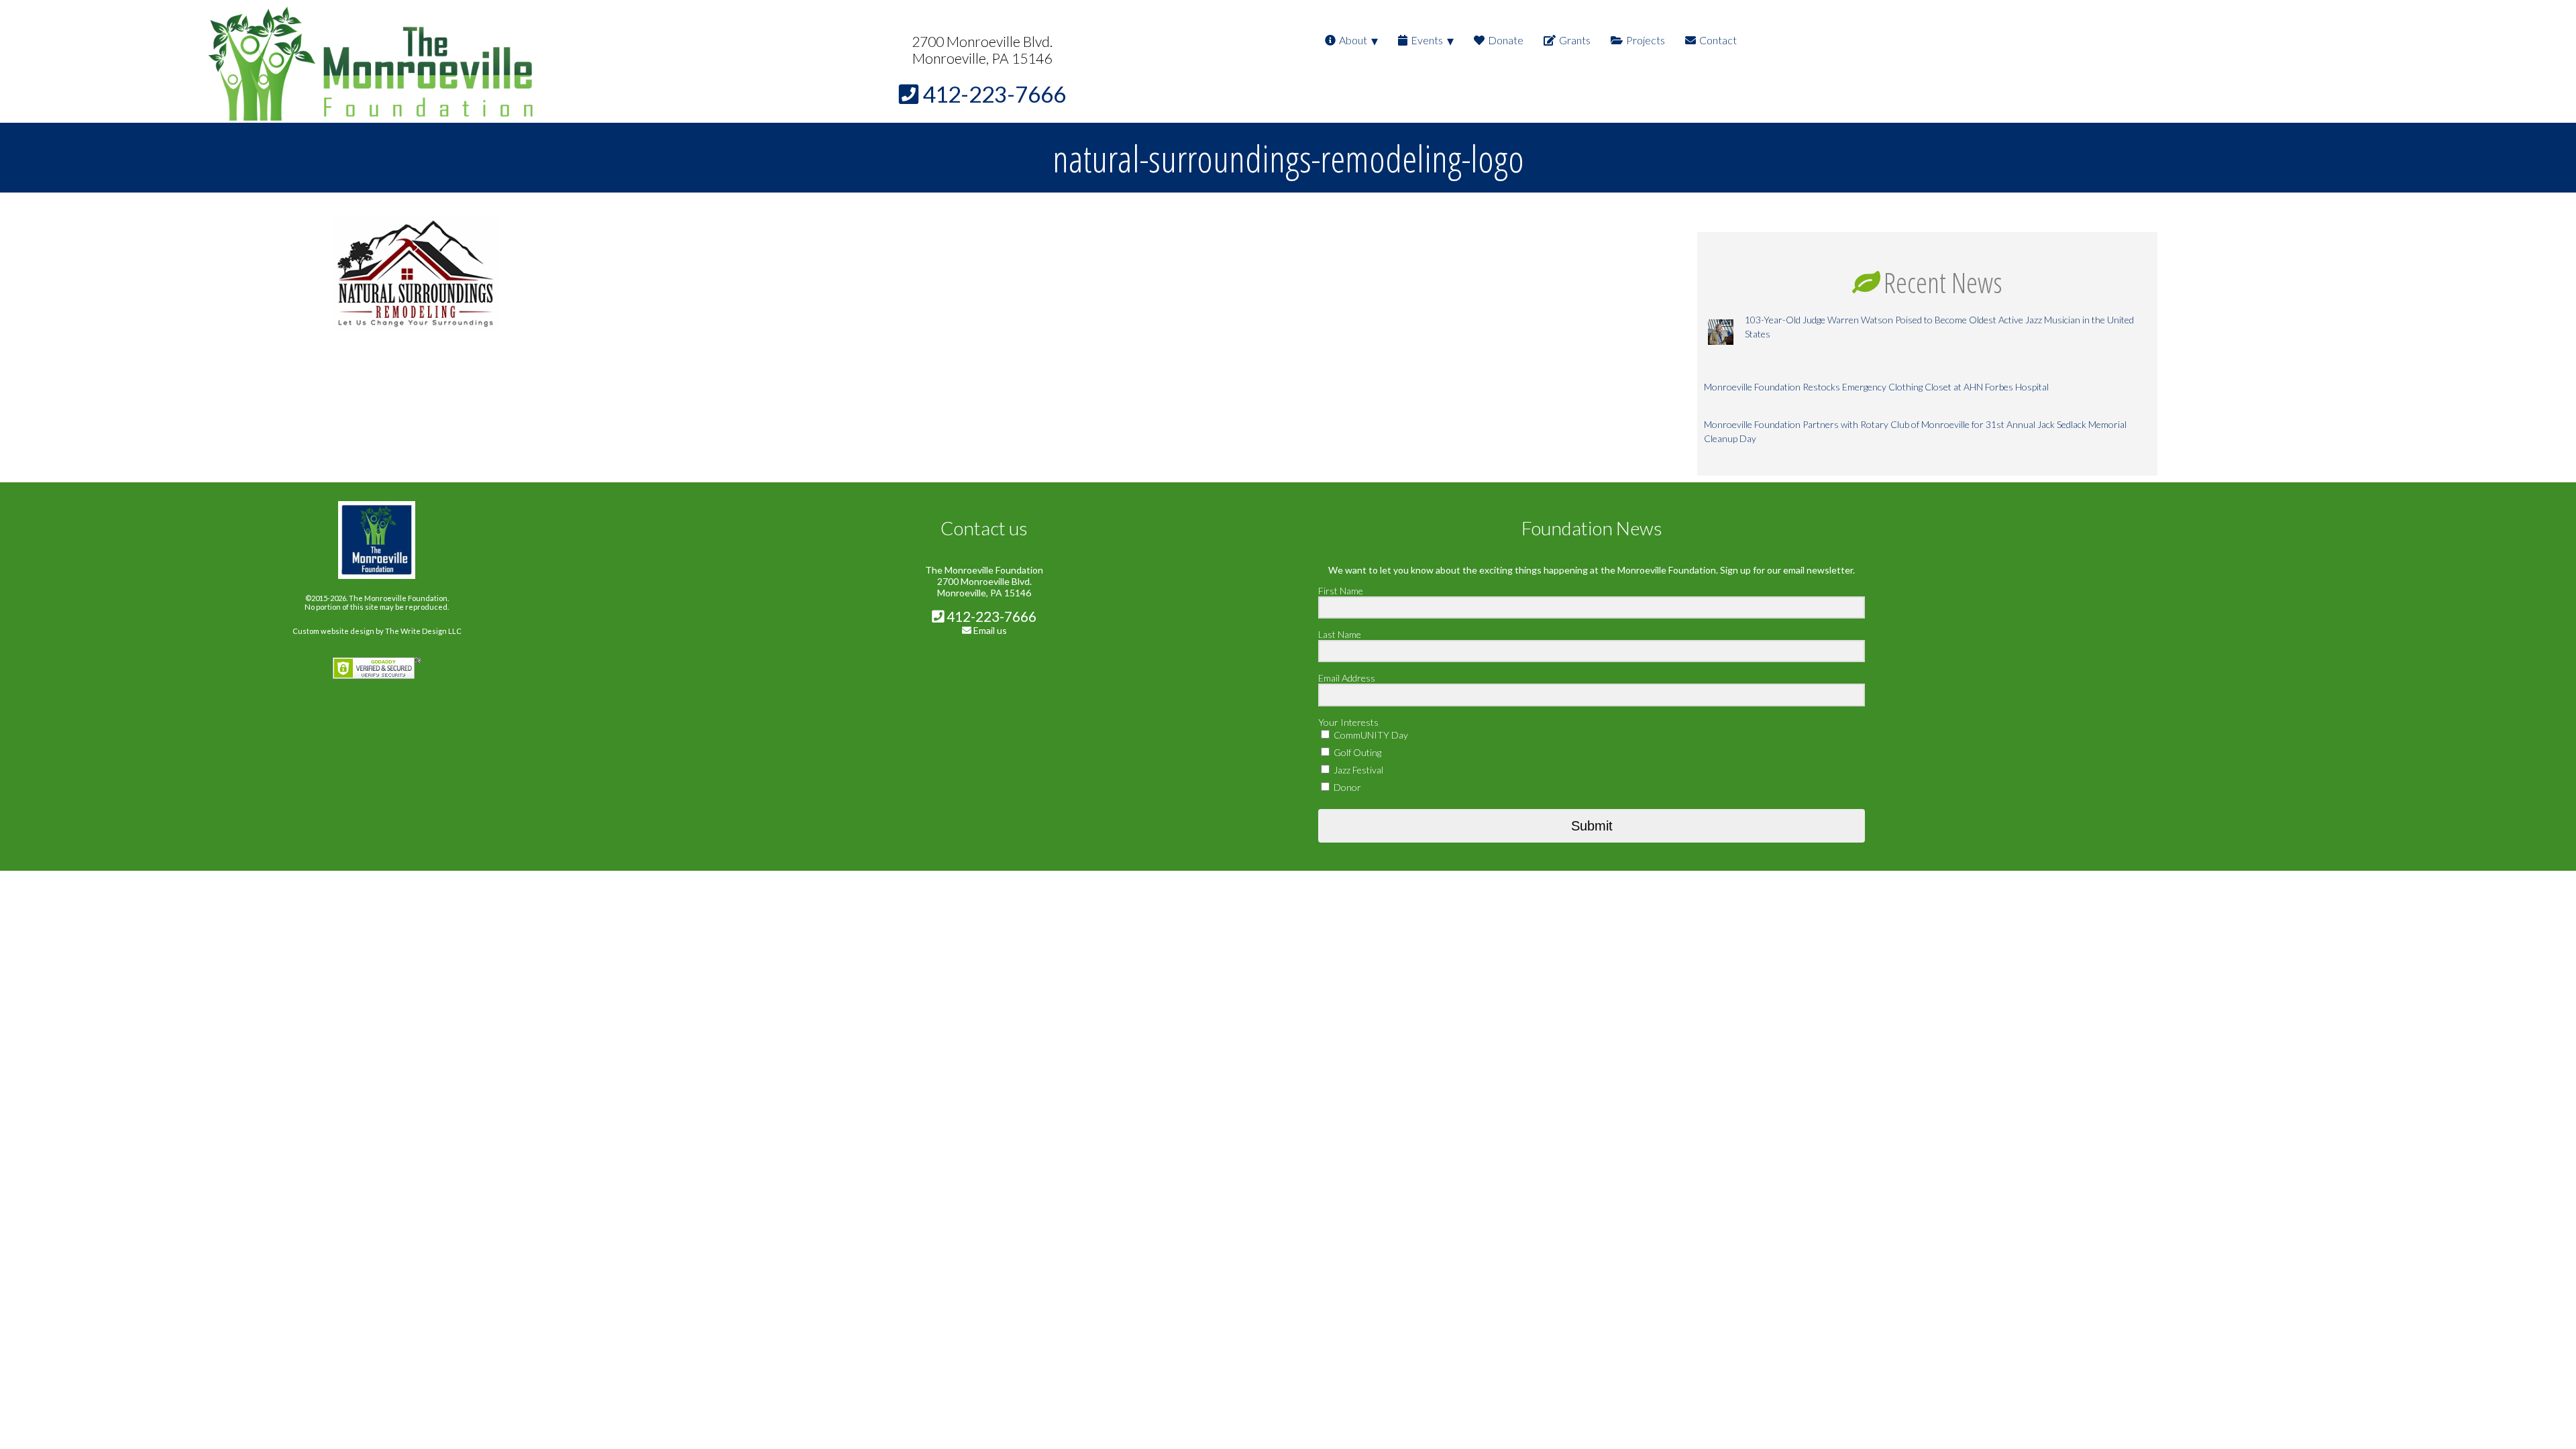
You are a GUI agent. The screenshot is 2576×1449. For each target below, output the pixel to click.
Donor (1346, 787)
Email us (990, 630)
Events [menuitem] (1427, 40)
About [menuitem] (1353, 40)
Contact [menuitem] (1718, 40)
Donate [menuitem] (1506, 40)
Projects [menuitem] (1646, 40)
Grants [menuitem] (1575, 40)
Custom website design (333, 631)
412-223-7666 (990, 616)
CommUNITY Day (1370, 735)
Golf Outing (1356, 752)
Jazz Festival (1357, 770)
